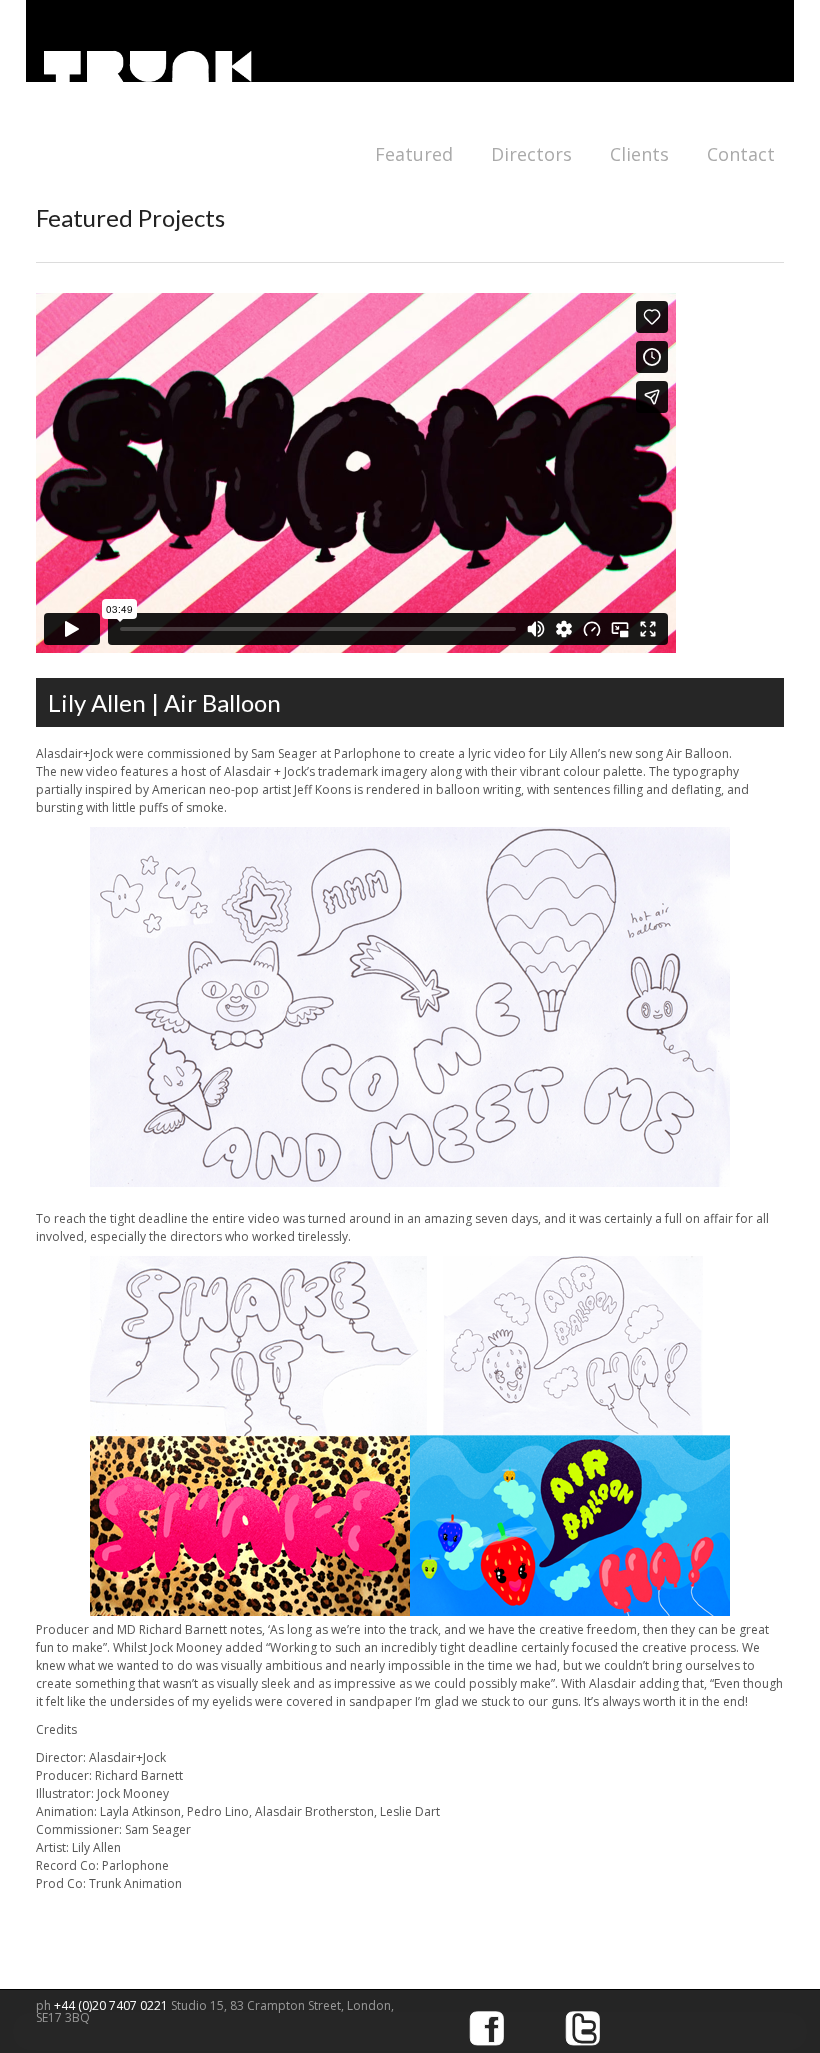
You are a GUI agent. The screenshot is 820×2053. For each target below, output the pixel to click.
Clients (639, 154)
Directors (531, 154)
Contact (741, 154)
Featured (414, 154)
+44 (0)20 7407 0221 (112, 2005)
